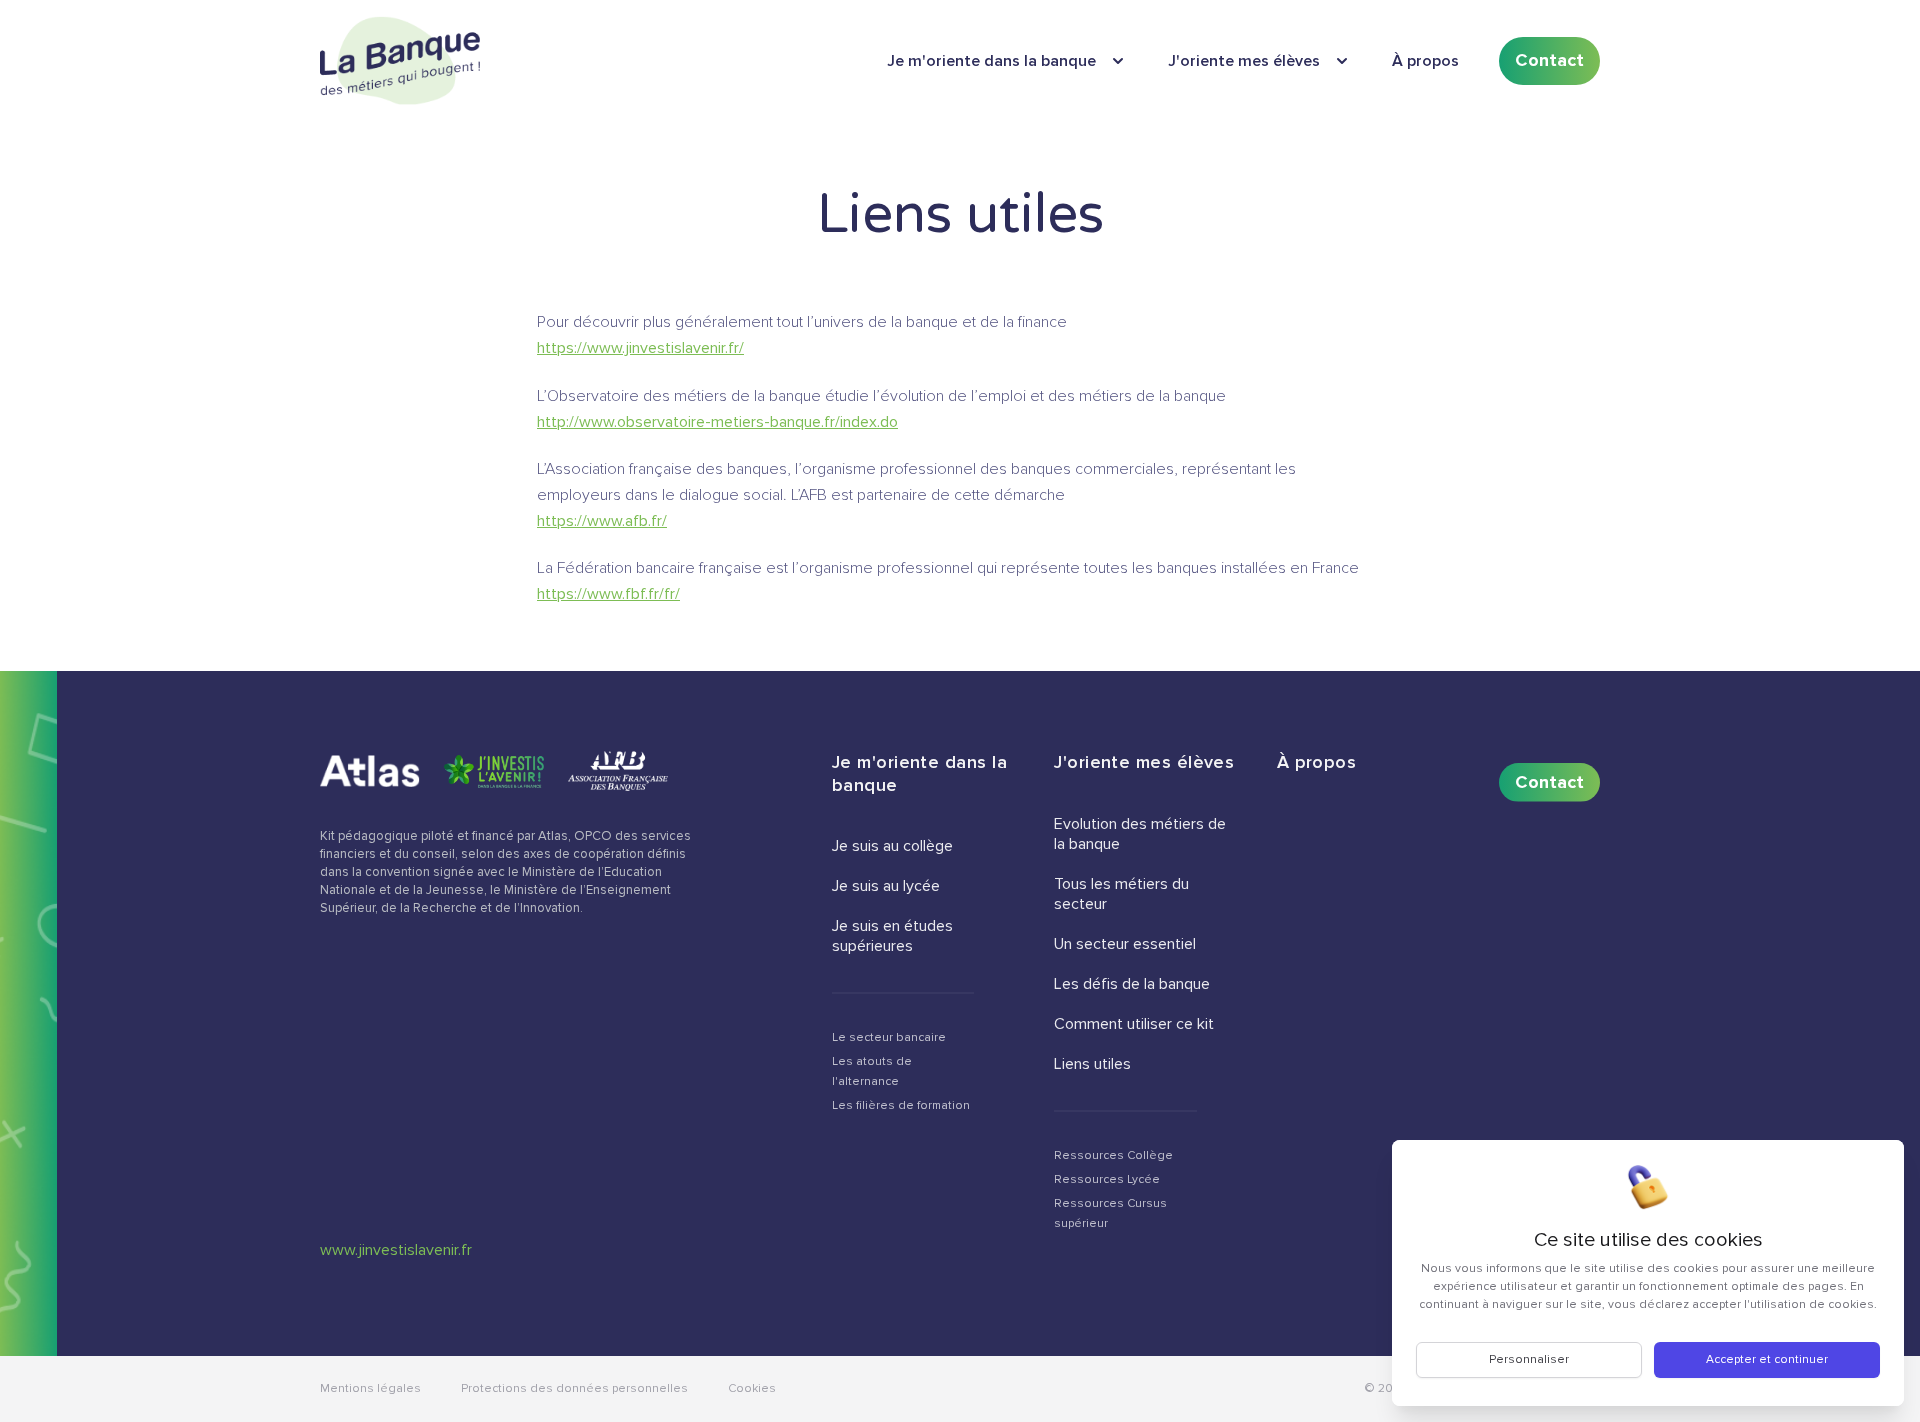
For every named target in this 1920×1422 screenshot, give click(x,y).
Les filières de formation (901, 1105)
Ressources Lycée (1107, 1179)
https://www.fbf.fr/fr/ (608, 594)
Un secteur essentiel (1125, 944)
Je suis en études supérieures (892, 936)
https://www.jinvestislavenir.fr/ (640, 348)
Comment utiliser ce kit (1134, 1024)
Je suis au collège (892, 846)
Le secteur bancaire (889, 1037)
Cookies (752, 1388)
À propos (1425, 61)
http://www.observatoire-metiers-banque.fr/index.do (717, 422)
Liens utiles (1092, 1064)
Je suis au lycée (886, 886)
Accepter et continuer (1767, 1359)
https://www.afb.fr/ (602, 521)
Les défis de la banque (1132, 984)
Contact (1549, 60)
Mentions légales (370, 1388)
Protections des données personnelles (574, 1388)
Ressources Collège (1113, 1155)
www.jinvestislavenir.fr (396, 1250)
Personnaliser (1529, 1359)
